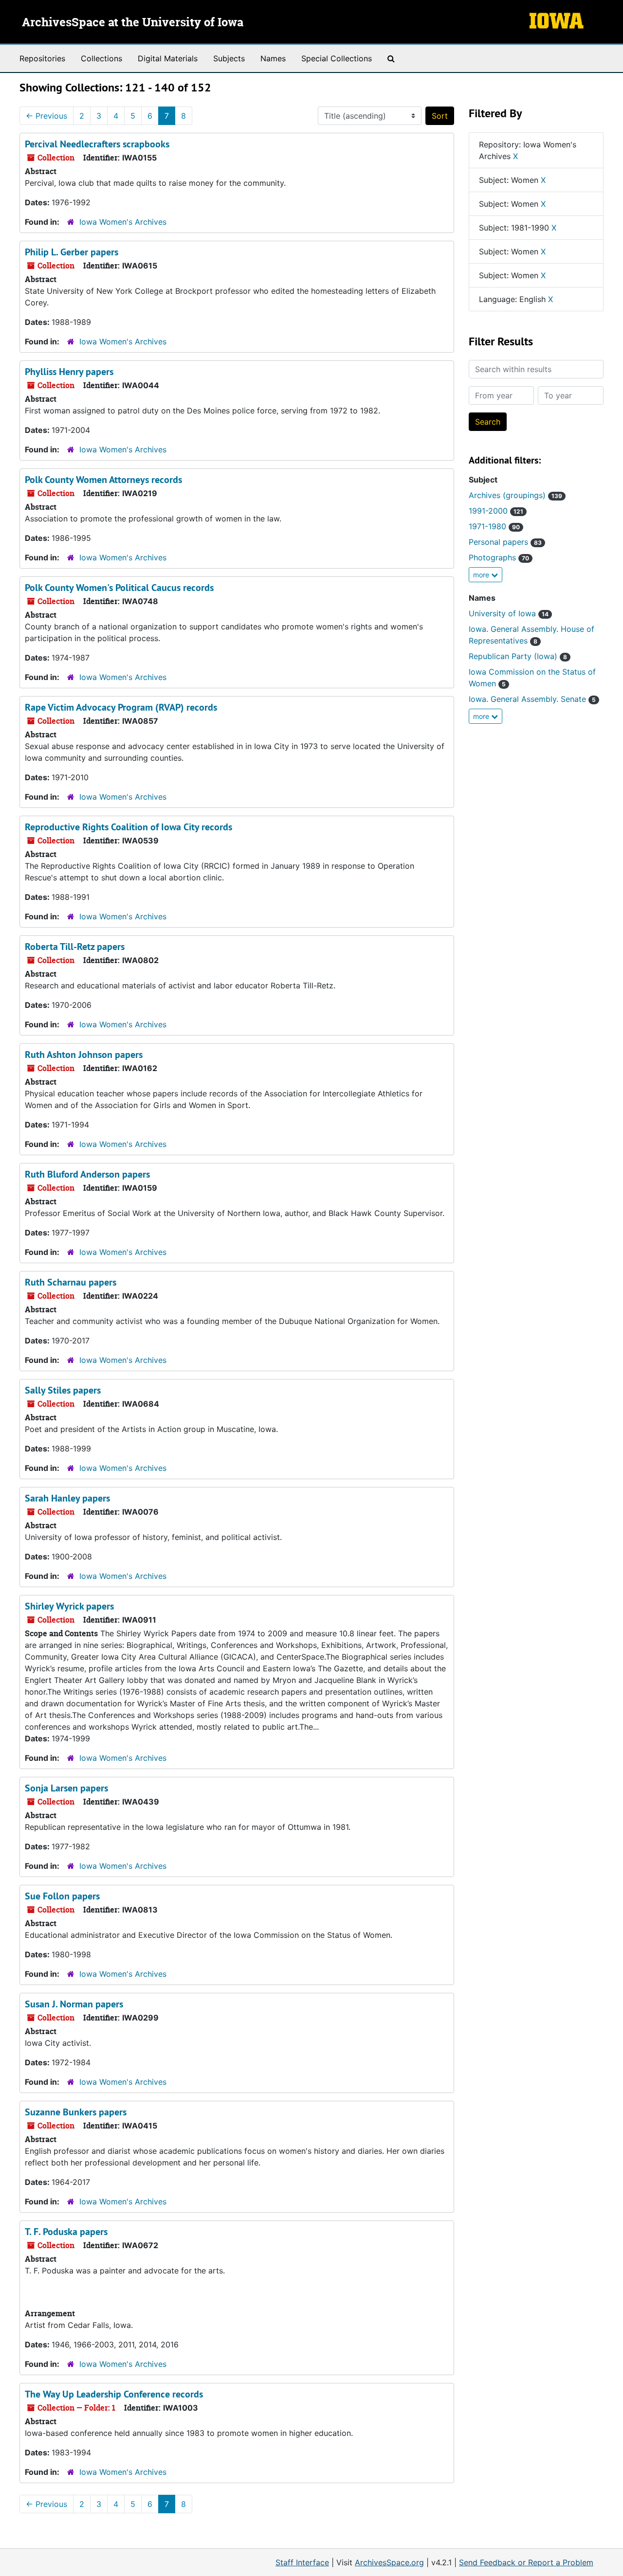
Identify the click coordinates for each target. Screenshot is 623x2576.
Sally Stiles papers (63, 1390)
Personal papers (505, 542)
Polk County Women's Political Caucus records (119, 588)
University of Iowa (509, 613)
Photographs (499, 557)
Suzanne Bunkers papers (76, 2112)
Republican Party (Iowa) (518, 656)
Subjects (229, 58)
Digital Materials (168, 58)
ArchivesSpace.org (389, 2562)
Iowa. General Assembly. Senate (532, 699)
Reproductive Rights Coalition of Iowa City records (128, 827)
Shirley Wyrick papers (69, 1606)
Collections (101, 58)
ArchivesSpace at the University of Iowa (133, 23)
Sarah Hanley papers (67, 1498)
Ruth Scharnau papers (71, 1282)
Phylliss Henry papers (69, 372)
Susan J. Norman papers (74, 2004)
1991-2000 (496, 511)
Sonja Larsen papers (66, 1788)
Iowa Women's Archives (123, 222)
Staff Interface (302, 2562)
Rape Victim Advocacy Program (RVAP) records (121, 707)
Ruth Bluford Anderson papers (87, 1174)
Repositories (42, 58)
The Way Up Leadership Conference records (114, 2394)
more (482, 575)
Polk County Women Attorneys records (103, 480)
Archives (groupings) (515, 495)
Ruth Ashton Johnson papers (84, 1055)
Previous (46, 116)
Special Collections (337, 58)
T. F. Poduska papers (66, 2232)
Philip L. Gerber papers (72, 252)
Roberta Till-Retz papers (75, 947)
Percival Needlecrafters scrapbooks (97, 144)
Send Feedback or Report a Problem (526, 2562)
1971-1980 (494, 526)
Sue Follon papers (62, 1896)
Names (273, 58)
